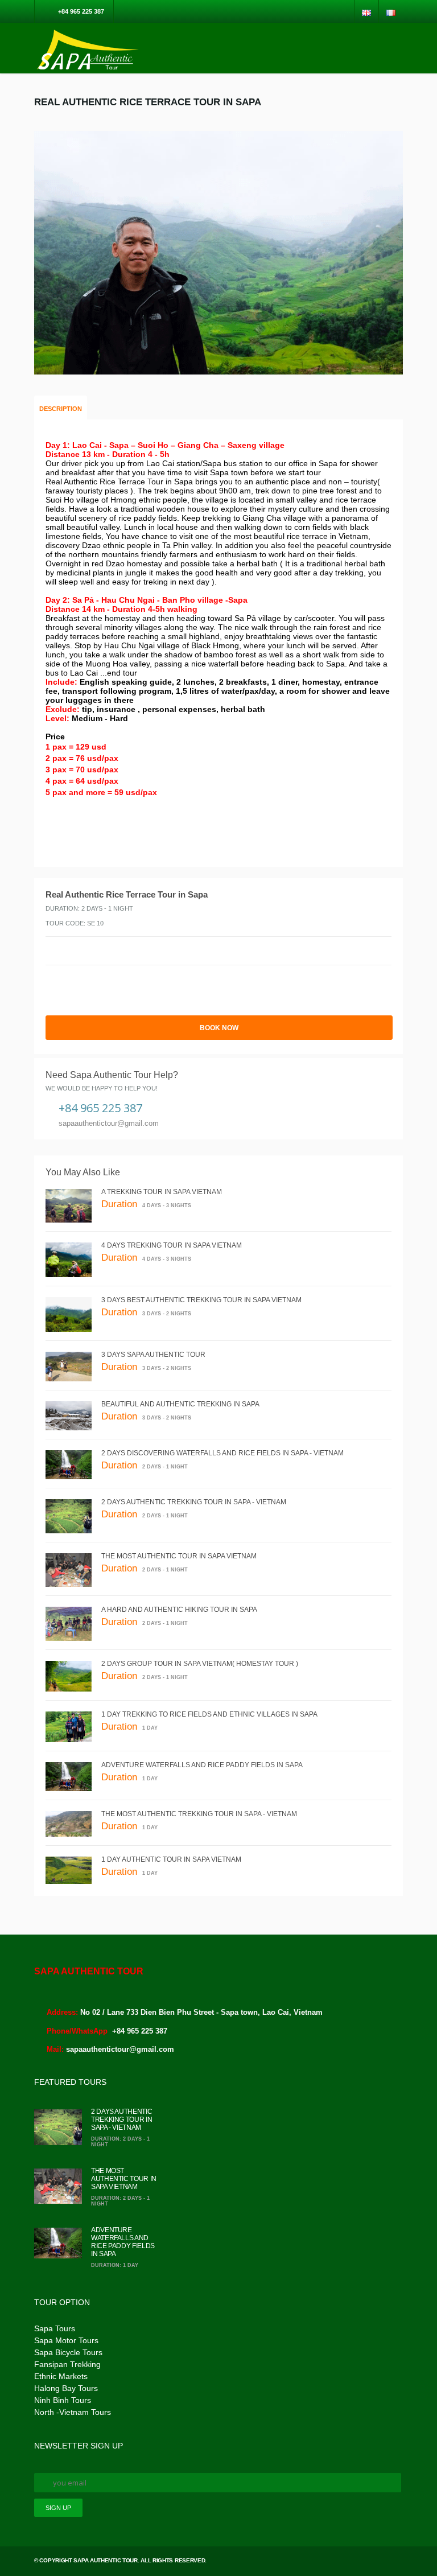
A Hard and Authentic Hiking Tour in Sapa (179, 1610)
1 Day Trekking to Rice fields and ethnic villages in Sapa (209, 1714)
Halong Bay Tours (66, 2388)
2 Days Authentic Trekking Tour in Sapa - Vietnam (194, 1502)
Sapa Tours (55, 2328)
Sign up (58, 2508)
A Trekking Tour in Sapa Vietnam (162, 1192)
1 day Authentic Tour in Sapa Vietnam (171, 1859)
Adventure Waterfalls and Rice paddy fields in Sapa (202, 1765)
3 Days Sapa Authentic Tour (153, 1355)
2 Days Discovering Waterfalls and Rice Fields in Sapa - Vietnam (222, 1453)
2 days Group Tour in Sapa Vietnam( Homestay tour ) (200, 1664)
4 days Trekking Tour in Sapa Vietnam (172, 1245)
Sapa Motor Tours (66, 2340)
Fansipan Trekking (67, 2364)
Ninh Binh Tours (63, 2400)
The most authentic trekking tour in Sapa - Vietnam (199, 1814)
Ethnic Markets (61, 2376)
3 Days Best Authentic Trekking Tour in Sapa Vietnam (201, 1300)
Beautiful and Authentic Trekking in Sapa (180, 1404)
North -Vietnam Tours (73, 2412)
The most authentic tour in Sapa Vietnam (179, 1556)
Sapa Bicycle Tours (68, 2352)
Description (61, 409)
